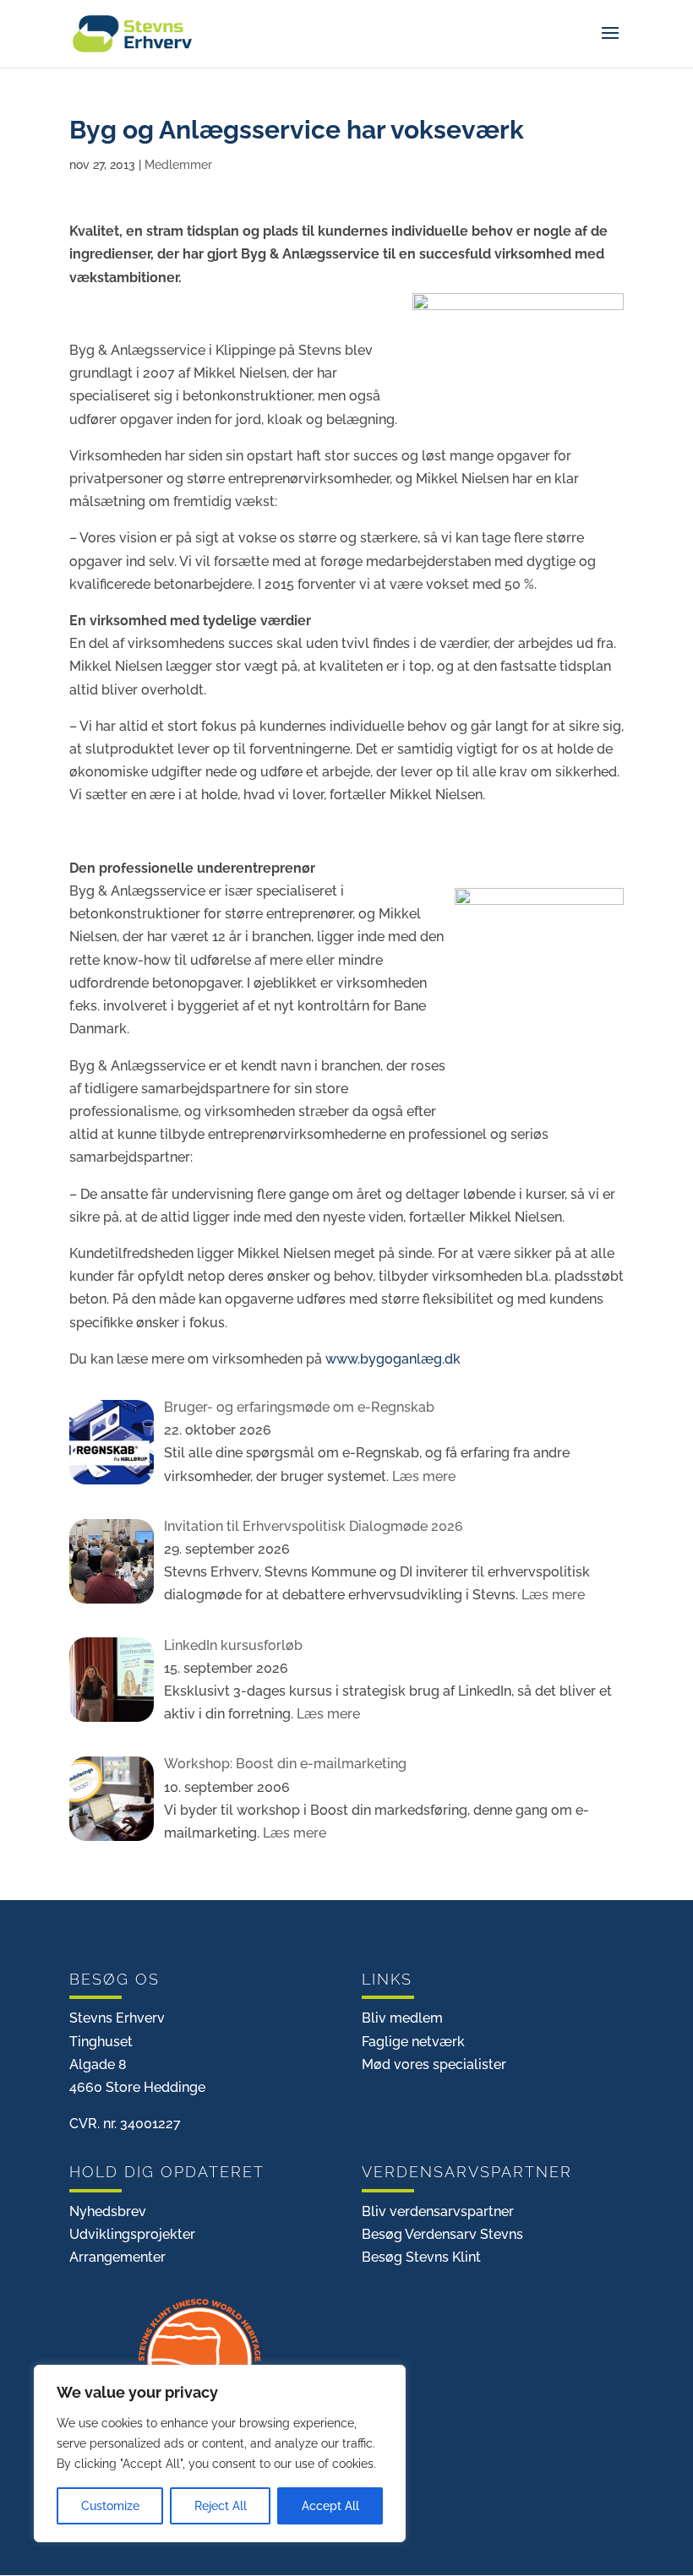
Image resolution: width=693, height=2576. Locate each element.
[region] (220, 2453)
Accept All (330, 2506)
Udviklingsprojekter (132, 2234)
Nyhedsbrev (108, 2211)
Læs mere (422, 1476)
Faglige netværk (413, 2042)
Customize (110, 2506)
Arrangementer (117, 2257)
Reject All (221, 2506)
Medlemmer (178, 165)
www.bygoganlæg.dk (393, 1359)
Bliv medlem (402, 2018)
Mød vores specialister (434, 2064)
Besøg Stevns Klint (421, 2257)
